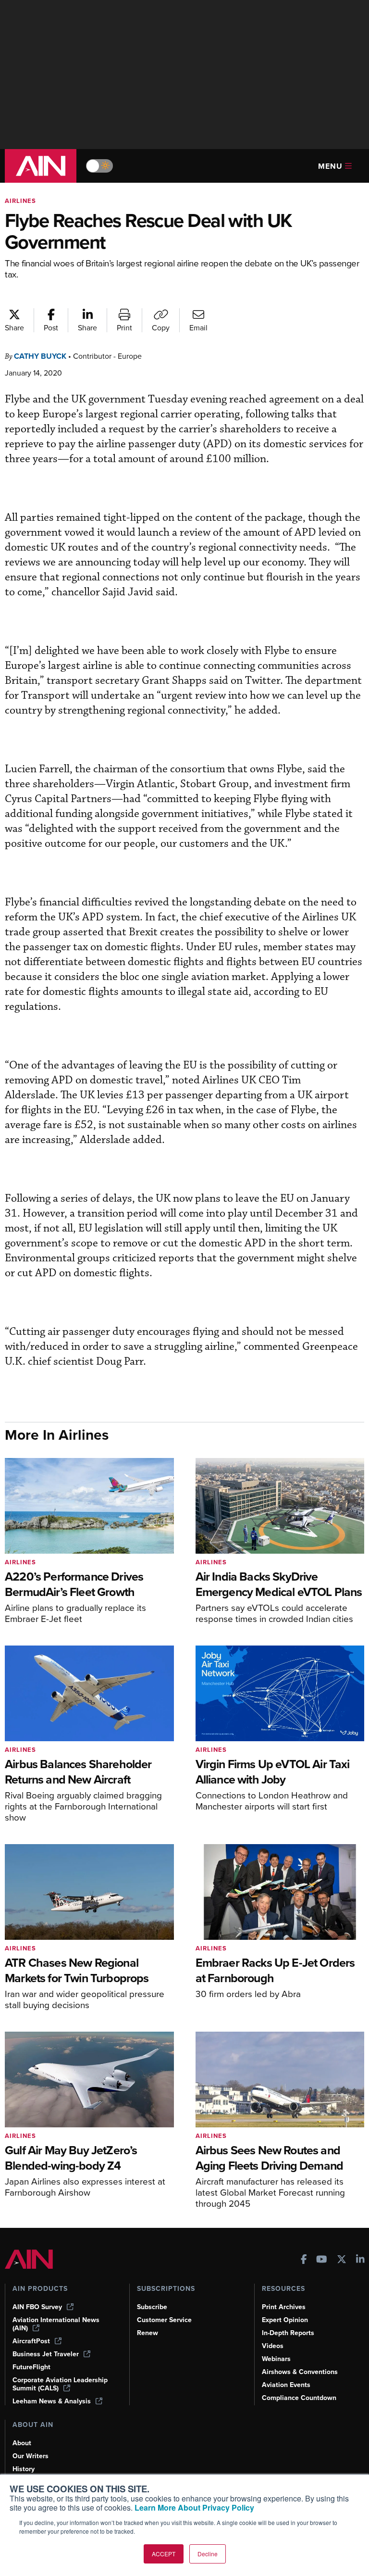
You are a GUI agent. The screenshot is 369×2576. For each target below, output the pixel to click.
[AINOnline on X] (342, 2260)
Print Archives (284, 2307)
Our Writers (31, 2456)
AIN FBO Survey (37, 2307)
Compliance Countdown (299, 2398)
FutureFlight (31, 2367)
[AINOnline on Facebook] (304, 2260)
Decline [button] (208, 2554)
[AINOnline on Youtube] (322, 2260)
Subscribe (152, 2307)
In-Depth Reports (288, 2333)
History (24, 2469)
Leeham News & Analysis (52, 2401)
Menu (330, 166)
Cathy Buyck (40, 356)
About (22, 2443)
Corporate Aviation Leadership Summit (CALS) (60, 2384)
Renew (148, 2333)
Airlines (20, 201)
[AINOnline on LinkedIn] (360, 2260)
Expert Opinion (285, 2320)
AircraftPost (31, 2341)
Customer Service (164, 2320)
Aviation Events (286, 2385)
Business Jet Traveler (46, 2354)
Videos (273, 2346)
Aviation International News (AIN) (56, 2324)
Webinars (276, 2359)
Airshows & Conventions (300, 2372)
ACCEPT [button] (164, 2554)
